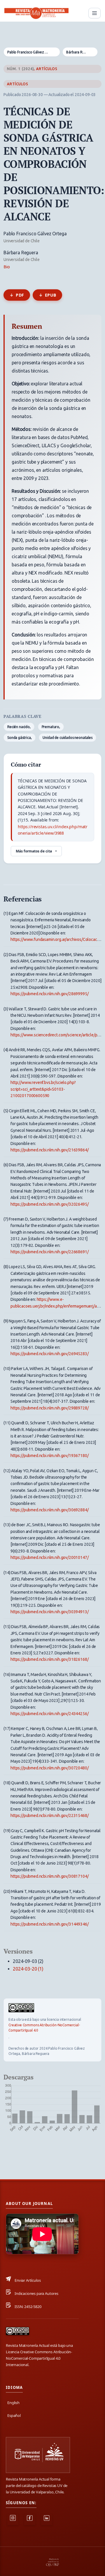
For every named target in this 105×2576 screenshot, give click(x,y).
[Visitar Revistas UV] (38, 2455)
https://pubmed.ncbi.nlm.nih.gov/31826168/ (49, 1659)
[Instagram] (13, 2520)
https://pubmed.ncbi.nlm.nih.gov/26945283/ (49, 1354)
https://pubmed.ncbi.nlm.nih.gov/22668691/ (49, 1252)
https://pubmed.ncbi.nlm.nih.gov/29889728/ (49, 1408)
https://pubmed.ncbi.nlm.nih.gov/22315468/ (49, 1816)
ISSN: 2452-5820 (28, 2307)
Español (14, 2415)
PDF (20, 295)
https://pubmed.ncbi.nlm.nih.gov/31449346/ (49, 1924)
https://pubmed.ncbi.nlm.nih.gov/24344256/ (49, 1714)
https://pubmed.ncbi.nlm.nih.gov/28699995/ (49, 994)
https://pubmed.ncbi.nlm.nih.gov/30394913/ (49, 1612)
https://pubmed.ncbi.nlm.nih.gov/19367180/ (49, 1456)
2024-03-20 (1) (28, 1969)
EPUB (50, 295)
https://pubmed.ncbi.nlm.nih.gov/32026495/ (49, 1204)
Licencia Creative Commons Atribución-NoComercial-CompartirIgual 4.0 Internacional (39, 2358)
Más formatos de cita (34, 851)
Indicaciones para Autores (36, 2293)
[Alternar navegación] (94, 13)
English (13, 2403)
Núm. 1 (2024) (20, 69)
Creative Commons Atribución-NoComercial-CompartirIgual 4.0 (44, 2028)
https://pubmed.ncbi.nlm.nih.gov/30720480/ (49, 1768)
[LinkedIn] (47, 2520)
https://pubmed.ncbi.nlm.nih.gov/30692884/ (49, 1510)
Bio (7, 267)
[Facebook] (30, 2520)
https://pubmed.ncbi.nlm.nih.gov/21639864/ (49, 1150)
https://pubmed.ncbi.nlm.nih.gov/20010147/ (49, 1557)
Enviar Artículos (28, 2280)
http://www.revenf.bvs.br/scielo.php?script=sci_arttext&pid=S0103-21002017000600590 (43, 1089)
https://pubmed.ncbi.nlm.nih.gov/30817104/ (49, 1876)
